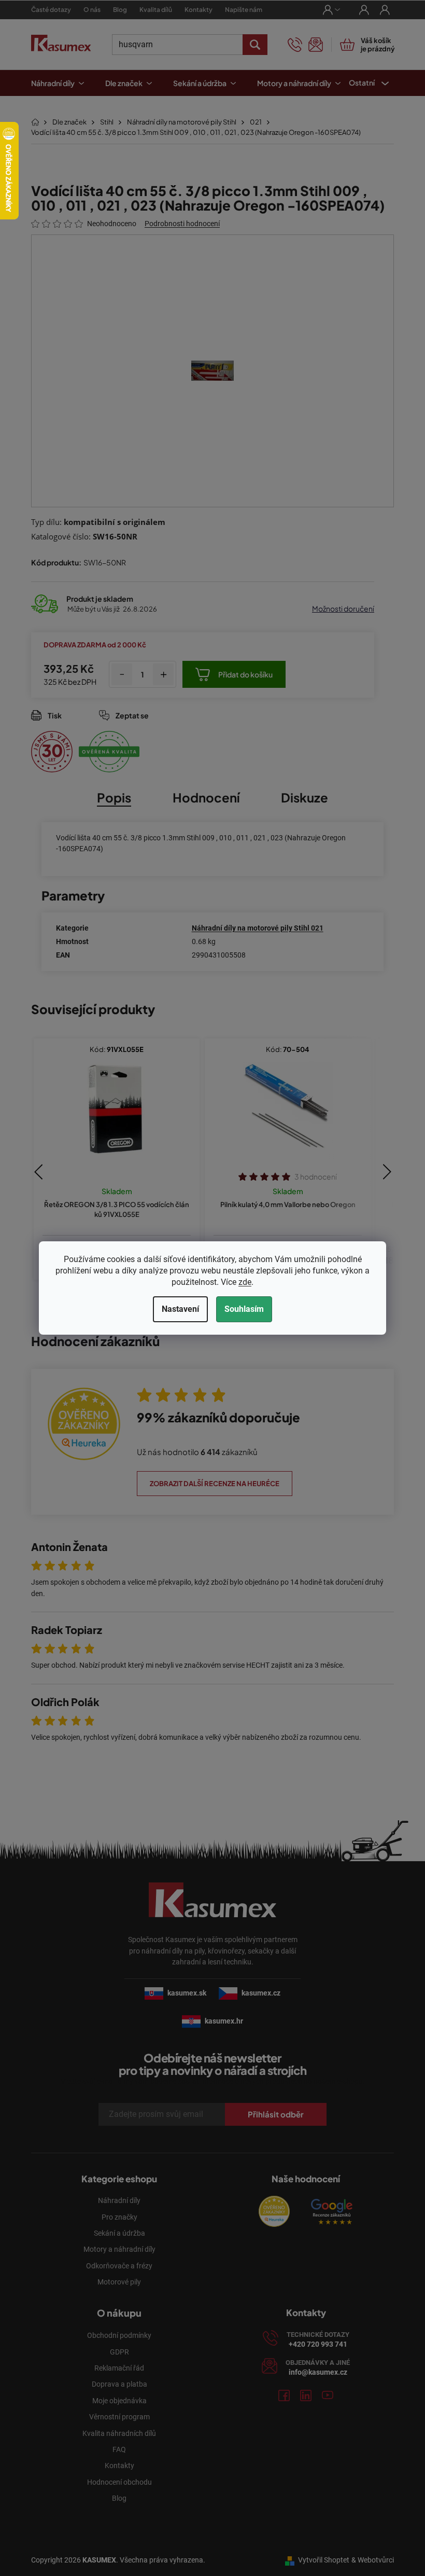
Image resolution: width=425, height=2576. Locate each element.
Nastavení (177, 1309)
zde (241, 1282)
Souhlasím (240, 1309)
